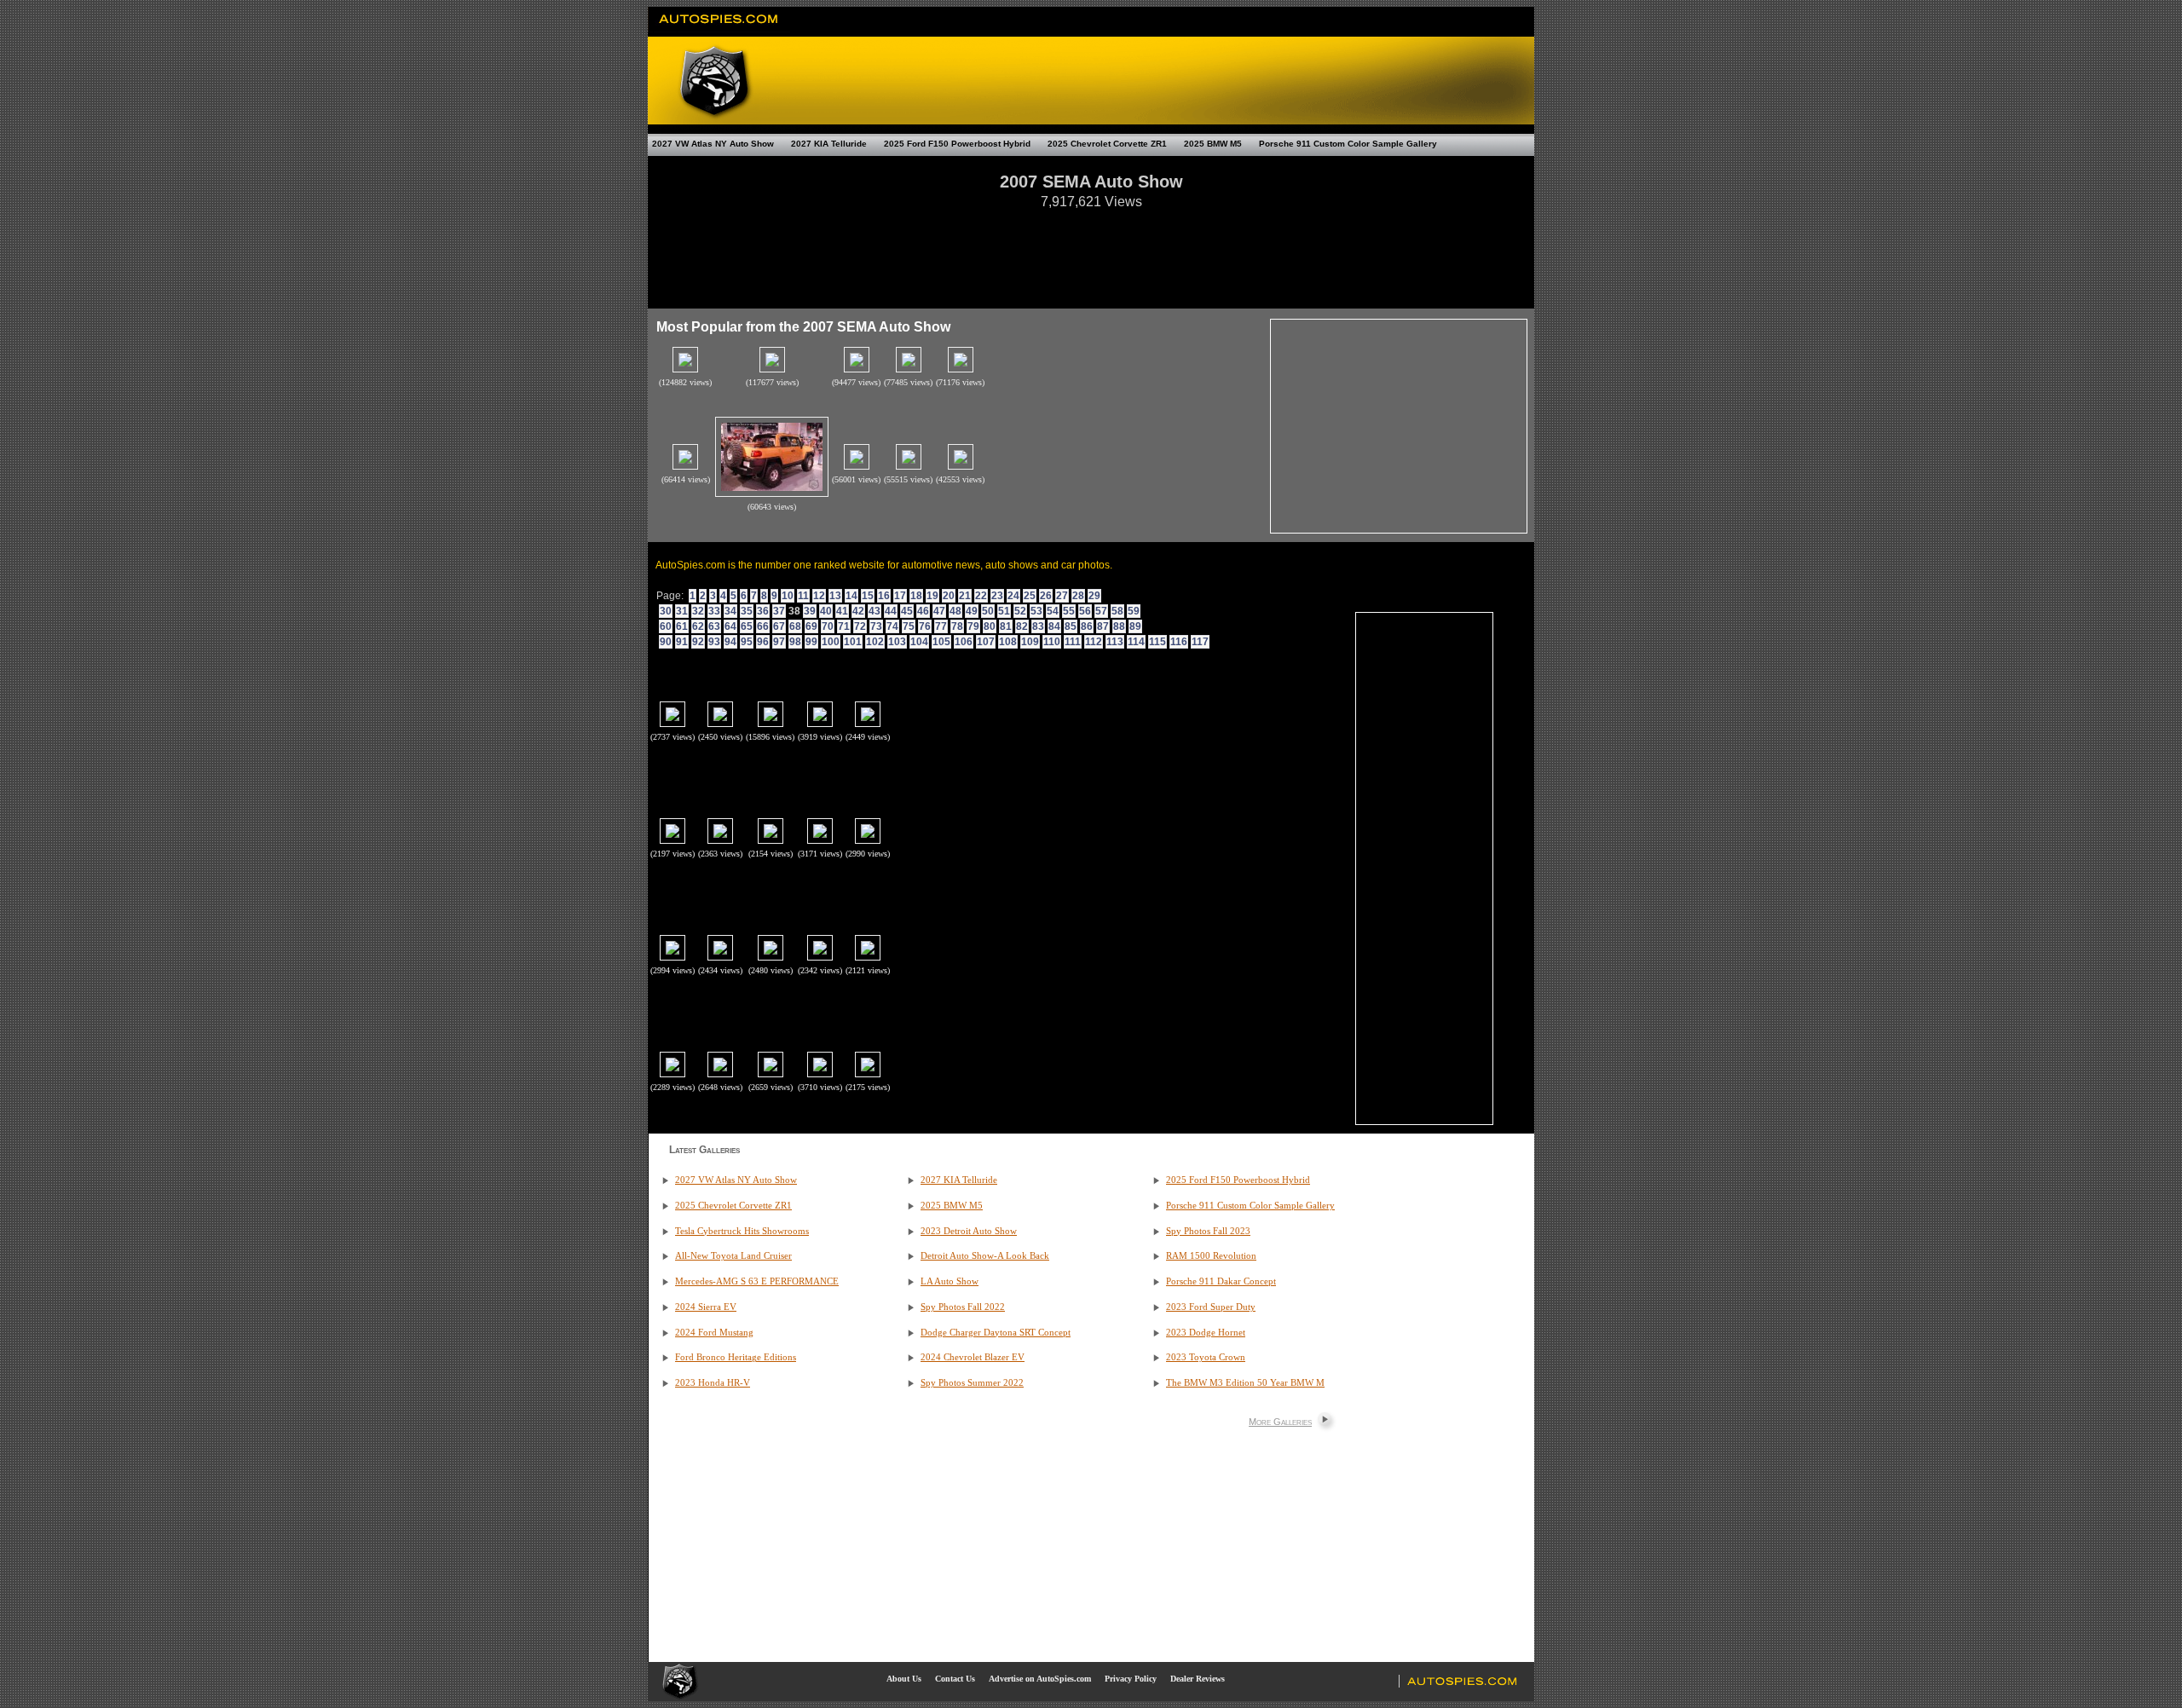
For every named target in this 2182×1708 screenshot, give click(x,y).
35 (747, 611)
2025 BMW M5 (1213, 144)
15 (868, 596)
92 (698, 642)
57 (1101, 611)
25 (1030, 596)
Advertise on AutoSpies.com (1040, 1679)
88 (1119, 626)
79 (973, 626)
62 (698, 626)
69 (811, 626)
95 (747, 642)
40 (826, 611)
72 (860, 626)
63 (714, 626)
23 (997, 596)
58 (1117, 611)
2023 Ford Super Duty (1211, 1307)
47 (939, 611)
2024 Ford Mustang (714, 1333)
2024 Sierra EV (706, 1307)
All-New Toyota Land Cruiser (733, 1256)
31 (682, 611)
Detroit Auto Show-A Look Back (985, 1256)
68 (795, 626)
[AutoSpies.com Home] (719, 29)
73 (876, 626)
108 (1008, 642)
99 (811, 642)
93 (714, 642)
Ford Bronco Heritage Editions (736, 1357)
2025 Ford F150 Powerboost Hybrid (957, 144)
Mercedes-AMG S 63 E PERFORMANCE (757, 1281)
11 (803, 596)
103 (897, 642)
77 (941, 626)
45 (907, 611)
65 (747, 626)
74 (892, 626)
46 (923, 611)
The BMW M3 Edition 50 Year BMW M (1245, 1383)
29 (1094, 596)
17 (900, 596)
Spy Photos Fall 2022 (963, 1307)
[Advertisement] (1091, 251)
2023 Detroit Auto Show (969, 1231)
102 (875, 642)
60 (666, 626)
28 (1078, 596)
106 (964, 642)
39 (810, 611)
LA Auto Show (950, 1281)
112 (1094, 642)
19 (932, 596)
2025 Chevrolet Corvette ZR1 (1107, 144)
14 (851, 596)
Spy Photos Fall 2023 (1208, 1231)
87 (1103, 626)
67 (779, 626)
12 (819, 596)
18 (916, 596)
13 (835, 596)
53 (1036, 611)
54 (1053, 611)
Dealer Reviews (1198, 1679)
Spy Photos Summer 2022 (972, 1383)
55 (1069, 611)
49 (972, 611)
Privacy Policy (1131, 1679)
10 (788, 596)
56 (1085, 611)
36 (763, 611)
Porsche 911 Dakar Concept (1221, 1281)
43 (875, 611)
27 (1062, 596)
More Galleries (1280, 1422)
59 (1134, 611)
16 (884, 596)
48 (955, 611)
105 (941, 642)
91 (682, 642)
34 (730, 611)
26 (1046, 596)
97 (779, 642)
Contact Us (955, 1679)
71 (844, 626)
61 (682, 626)
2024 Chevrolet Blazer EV (973, 1357)
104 (919, 642)
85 (1071, 626)
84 (1054, 626)
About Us (904, 1679)
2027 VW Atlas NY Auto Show (713, 144)
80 (990, 626)
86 (1087, 626)
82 (1022, 626)
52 (1020, 611)
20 (949, 596)
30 (666, 611)
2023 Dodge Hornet (1206, 1333)
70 (828, 626)
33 (714, 611)
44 (891, 611)
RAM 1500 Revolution (1211, 1256)
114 (1136, 642)
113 (1115, 642)
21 (965, 596)
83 (1038, 626)
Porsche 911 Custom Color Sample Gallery (1348, 144)
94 (730, 642)
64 (730, 626)
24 (1013, 596)
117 (1200, 642)
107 (986, 642)
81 (1006, 626)
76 (925, 626)
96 (763, 642)
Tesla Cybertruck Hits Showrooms (742, 1231)
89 (1135, 626)
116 (1179, 642)
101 (853, 642)
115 (1157, 642)
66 (763, 626)
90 (666, 642)
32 (698, 611)
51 (1004, 611)
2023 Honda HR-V (713, 1383)
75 (909, 626)
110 (1052, 642)
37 (779, 611)
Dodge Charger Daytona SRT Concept (996, 1333)
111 (1073, 642)
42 (858, 611)
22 (981, 596)
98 (795, 642)
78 (957, 626)
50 (988, 611)
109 (1030, 642)
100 (831, 642)
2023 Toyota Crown (1206, 1357)
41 (842, 611)
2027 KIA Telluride (829, 144)
